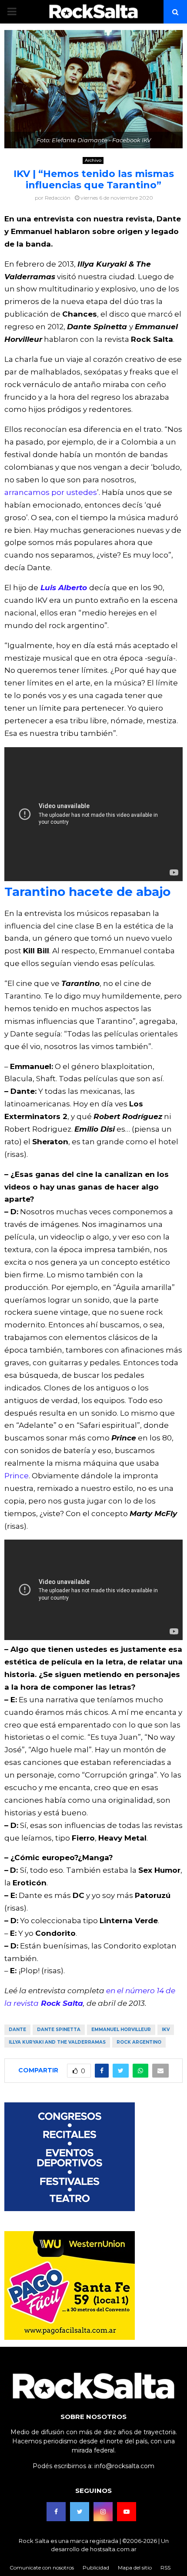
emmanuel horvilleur (121, 2030)
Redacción (58, 198)
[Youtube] (127, 2512)
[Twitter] (80, 2512)
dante (17, 2030)
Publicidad (96, 2568)
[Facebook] (56, 2512)
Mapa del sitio (135, 2568)
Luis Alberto (65, 588)
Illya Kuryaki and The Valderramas (57, 2042)
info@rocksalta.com (124, 2466)
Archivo (93, 160)
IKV (166, 2030)
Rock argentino (139, 2042)
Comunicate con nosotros (42, 2568)
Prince (17, 1476)
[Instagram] (103, 2512)
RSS (165, 2568)
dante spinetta (59, 2030)
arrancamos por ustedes (51, 492)
